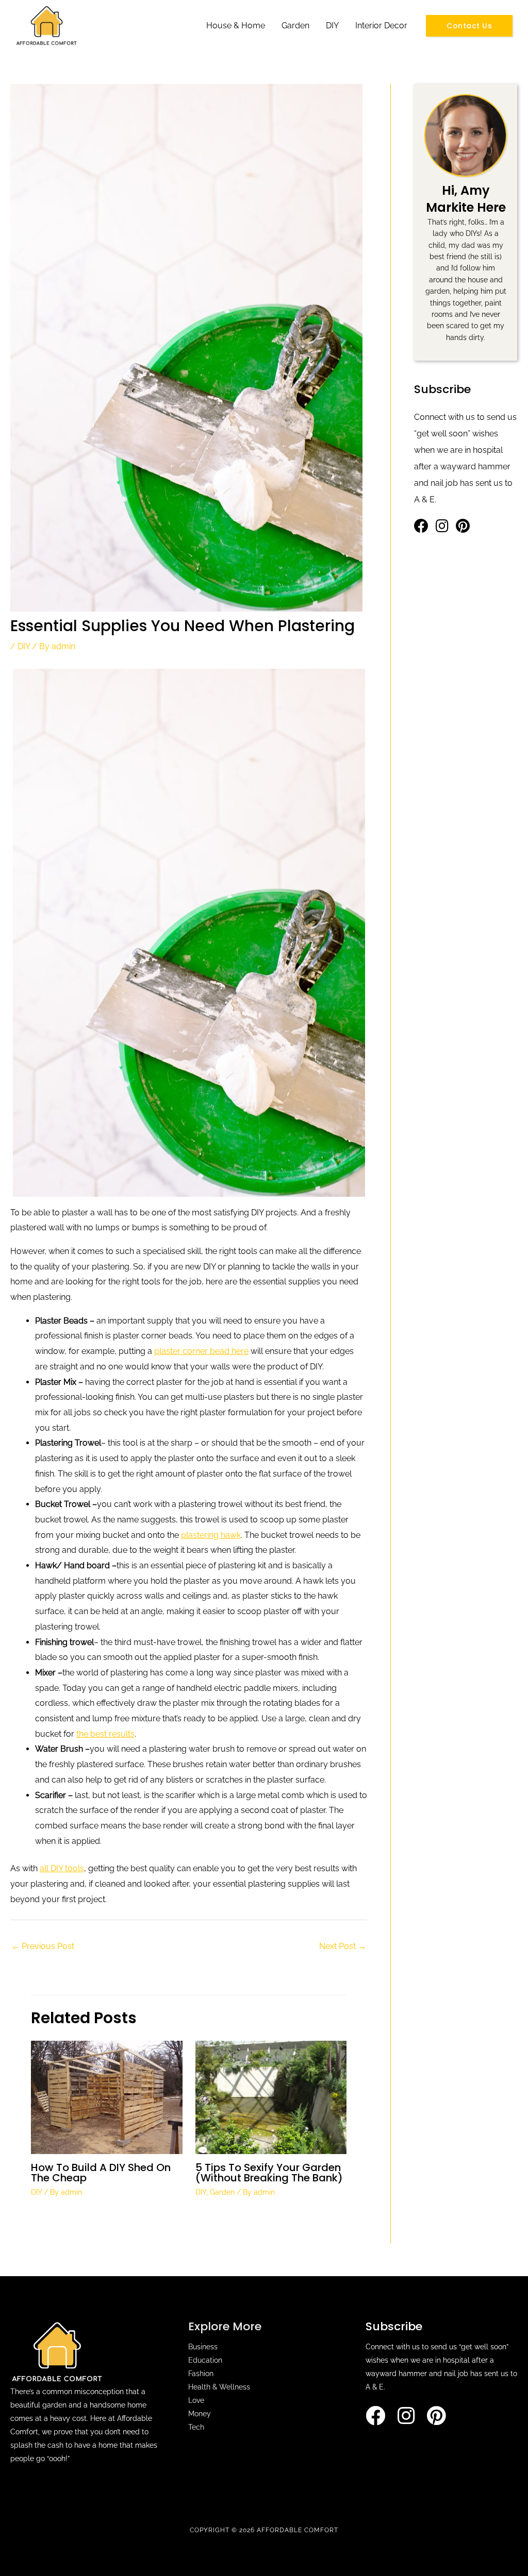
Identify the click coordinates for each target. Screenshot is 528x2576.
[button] (469, 26)
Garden (295, 26)
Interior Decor (381, 26)
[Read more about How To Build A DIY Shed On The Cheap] (107, 2097)
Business (203, 2347)
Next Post (343, 1946)
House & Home (236, 26)
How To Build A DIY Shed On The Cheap (101, 2173)
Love (196, 2400)
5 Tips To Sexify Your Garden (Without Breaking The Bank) (269, 2173)
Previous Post (43, 1946)
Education (205, 2360)
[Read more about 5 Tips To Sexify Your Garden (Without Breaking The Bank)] (271, 2097)
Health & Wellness (219, 2387)
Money (200, 2414)
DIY (332, 26)
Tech (196, 2427)
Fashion (201, 2374)
